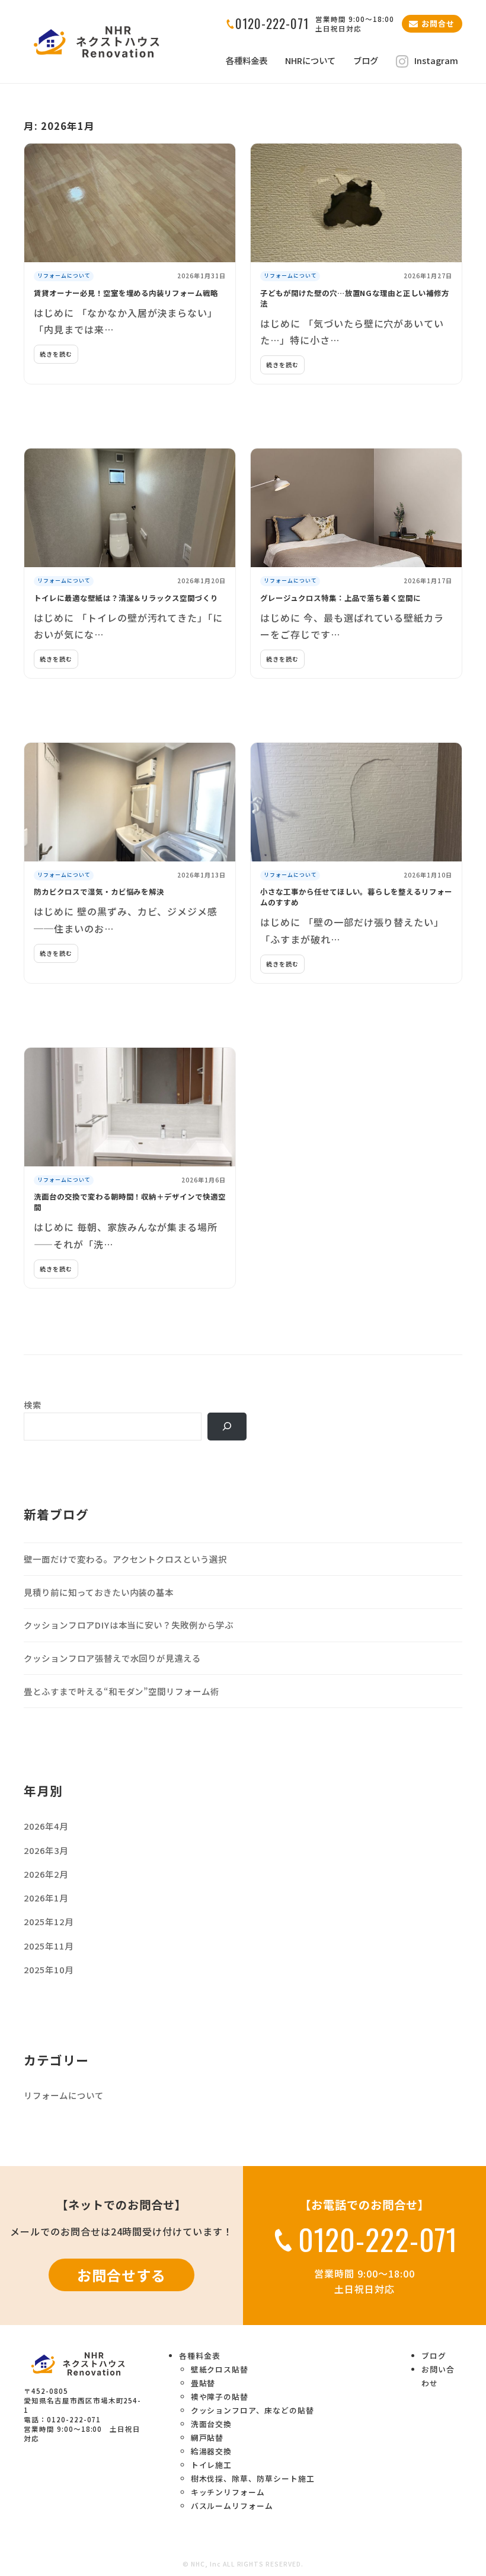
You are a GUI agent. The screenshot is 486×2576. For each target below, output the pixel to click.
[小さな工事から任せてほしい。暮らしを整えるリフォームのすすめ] (356, 802)
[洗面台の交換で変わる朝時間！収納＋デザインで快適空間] (130, 1107)
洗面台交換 (212, 2424)
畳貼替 (203, 2383)
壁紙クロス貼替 (220, 2369)
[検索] (227, 1427)
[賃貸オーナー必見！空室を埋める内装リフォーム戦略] (130, 203)
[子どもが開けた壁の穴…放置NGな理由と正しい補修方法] (356, 203)
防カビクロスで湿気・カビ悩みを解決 (99, 892)
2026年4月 (46, 1826)
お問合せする (121, 2275)
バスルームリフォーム (232, 2506)
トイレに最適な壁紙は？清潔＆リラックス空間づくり (126, 598)
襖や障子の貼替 (220, 2397)
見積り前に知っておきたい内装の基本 (99, 1592)
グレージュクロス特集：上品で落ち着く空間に (340, 598)
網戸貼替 (207, 2437)
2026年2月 (46, 1874)
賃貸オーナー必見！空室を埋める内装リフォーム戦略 (126, 293)
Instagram (436, 61)
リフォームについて (64, 276)
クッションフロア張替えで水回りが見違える (112, 1658)
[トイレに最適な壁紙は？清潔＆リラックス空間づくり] (130, 508)
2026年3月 (46, 1850)
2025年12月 (49, 1921)
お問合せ (438, 23)
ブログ (366, 61)
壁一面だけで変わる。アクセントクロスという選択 (125, 1559)
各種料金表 (247, 61)
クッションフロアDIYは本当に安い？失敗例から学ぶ (129, 1625)
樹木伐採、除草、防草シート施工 (253, 2478)
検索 (33, 1405)
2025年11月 (49, 1946)
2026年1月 (46, 1898)
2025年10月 (49, 1969)
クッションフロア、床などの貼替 (252, 2410)
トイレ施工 (212, 2465)
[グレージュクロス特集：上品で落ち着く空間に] (356, 508)
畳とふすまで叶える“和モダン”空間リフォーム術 (121, 1691)
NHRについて (310, 61)
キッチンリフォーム (228, 2492)
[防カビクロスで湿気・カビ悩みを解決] (130, 802)
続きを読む (56, 354)
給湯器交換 (212, 2451)
